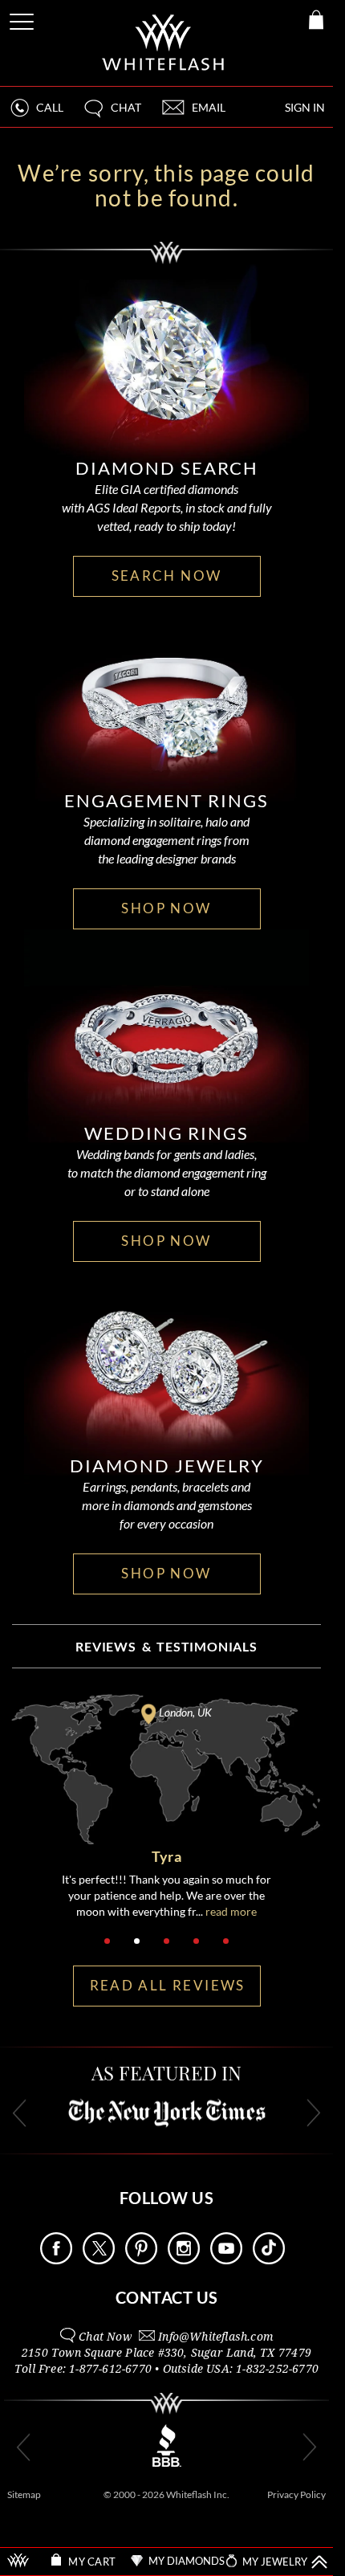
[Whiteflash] (164, 43)
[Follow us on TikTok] (269, 2260)
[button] (112, 114)
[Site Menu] (23, 19)
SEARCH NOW (167, 576)
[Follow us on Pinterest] (141, 2260)
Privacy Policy (296, 2494)
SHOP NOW (166, 908)
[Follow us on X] (99, 2260)
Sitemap (24, 2494)
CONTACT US (167, 2297)
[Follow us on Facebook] (56, 2260)
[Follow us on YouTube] (226, 2260)
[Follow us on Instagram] (184, 2260)
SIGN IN (305, 107)
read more (231, 1911)
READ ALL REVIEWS (168, 1985)
